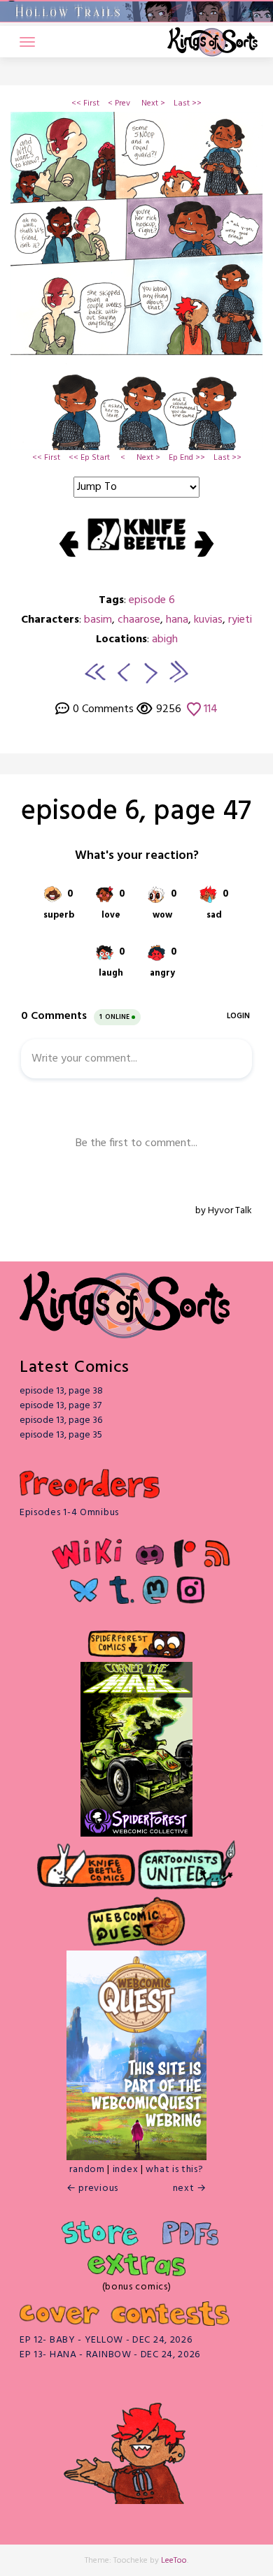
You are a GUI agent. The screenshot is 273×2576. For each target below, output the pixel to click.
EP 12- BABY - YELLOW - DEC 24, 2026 (106, 2340)
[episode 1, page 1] (95, 672)
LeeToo (174, 2561)
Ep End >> (187, 458)
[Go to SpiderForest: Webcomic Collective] (136, 1822)
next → (190, 2188)
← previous (92, 2188)
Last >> (188, 103)
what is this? (174, 2170)
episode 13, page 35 (61, 1435)
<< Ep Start (89, 458)
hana (177, 620)
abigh (165, 639)
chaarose (139, 620)
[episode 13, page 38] (178, 672)
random (87, 2170)
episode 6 (152, 600)
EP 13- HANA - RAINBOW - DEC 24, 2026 (110, 2355)
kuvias (208, 620)
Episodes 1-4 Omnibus (69, 1513)
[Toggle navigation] (27, 42)
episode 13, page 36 (61, 1420)
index (126, 2170)
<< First (85, 103)
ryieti (240, 620)
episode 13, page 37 (61, 1406)
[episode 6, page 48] (151, 672)
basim (98, 620)
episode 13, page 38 (61, 1391)
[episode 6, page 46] (122, 672)
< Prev (119, 103)
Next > (153, 103)
